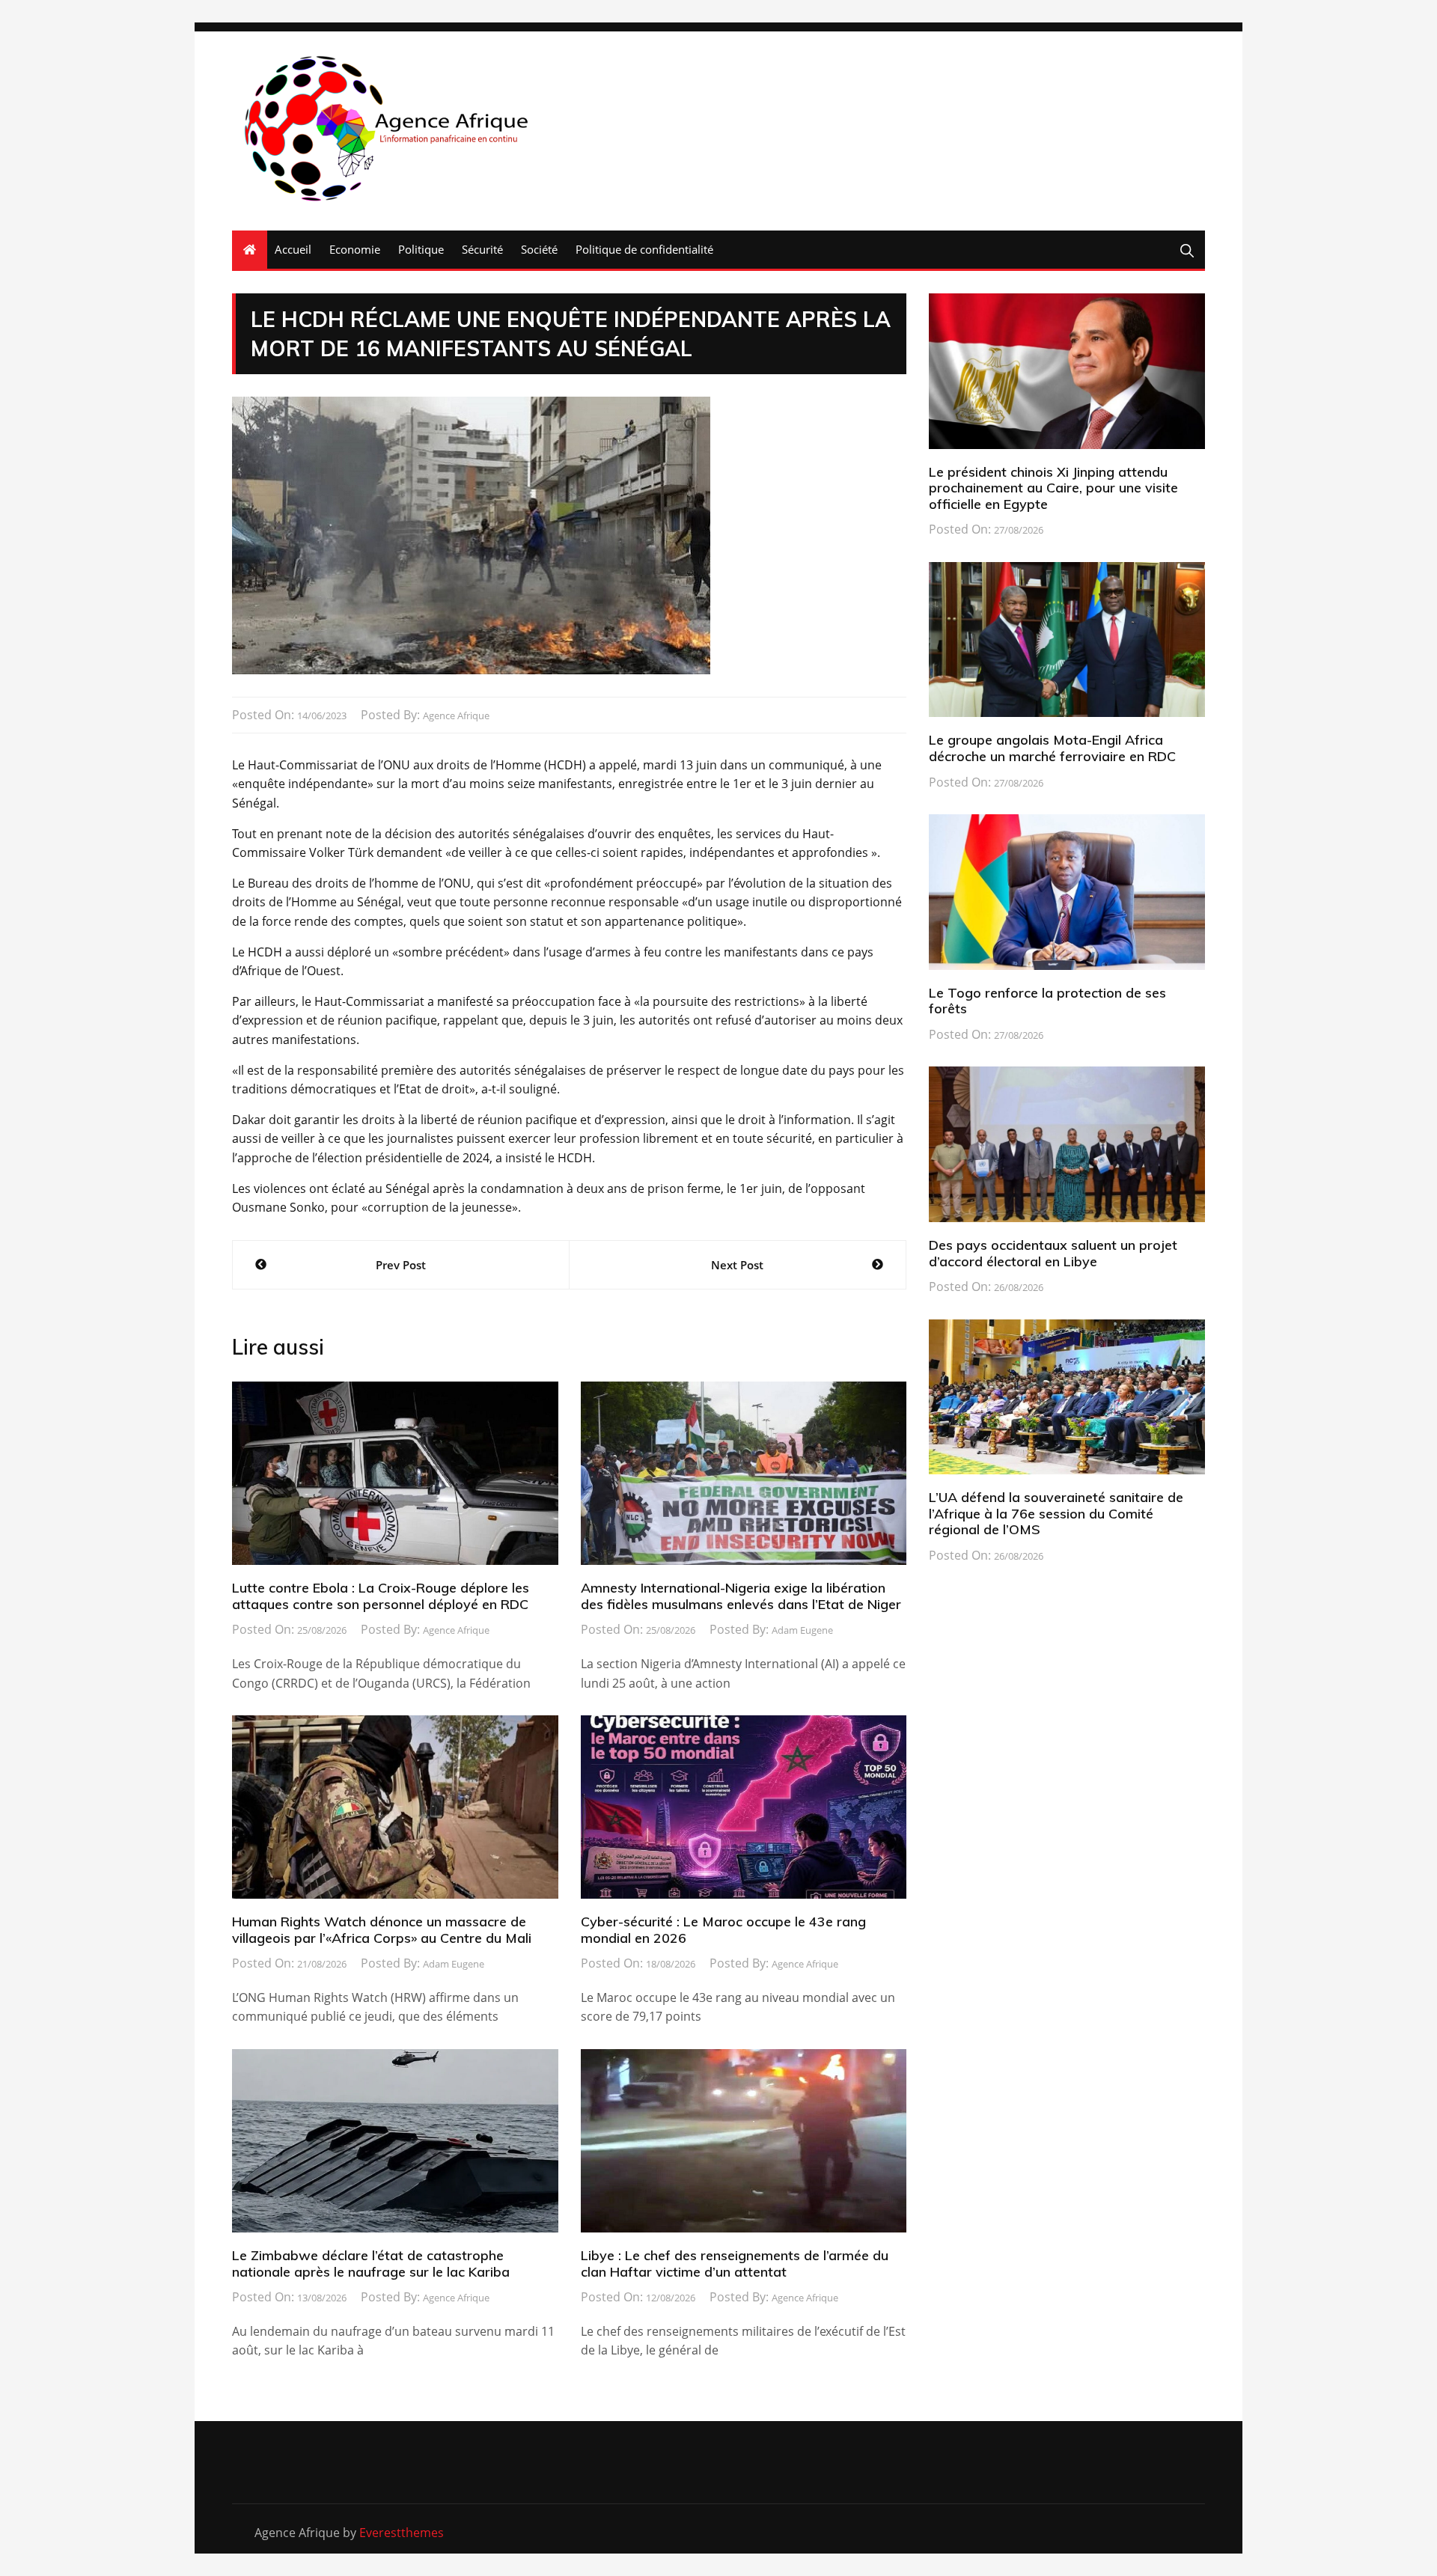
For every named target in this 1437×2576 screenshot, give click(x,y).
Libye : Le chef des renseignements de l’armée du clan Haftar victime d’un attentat (735, 2264)
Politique (421, 249)
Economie (355, 249)
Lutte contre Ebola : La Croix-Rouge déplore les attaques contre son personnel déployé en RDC (381, 1596)
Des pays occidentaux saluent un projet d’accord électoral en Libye (1053, 1253)
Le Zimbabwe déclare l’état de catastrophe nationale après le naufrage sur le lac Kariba (371, 2264)
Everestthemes (402, 2533)
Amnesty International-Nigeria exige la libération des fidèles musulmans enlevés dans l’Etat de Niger (741, 1596)
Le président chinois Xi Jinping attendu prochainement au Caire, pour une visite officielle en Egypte (1053, 488)
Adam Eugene (802, 1630)
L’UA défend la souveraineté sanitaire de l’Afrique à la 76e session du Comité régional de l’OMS (1056, 1513)
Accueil (293, 249)
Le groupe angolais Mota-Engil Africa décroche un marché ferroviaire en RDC (1052, 748)
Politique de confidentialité (644, 249)
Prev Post (401, 1265)
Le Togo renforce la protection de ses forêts (1047, 1001)
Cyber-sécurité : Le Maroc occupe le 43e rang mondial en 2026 (723, 1930)
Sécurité (482, 249)
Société (539, 249)
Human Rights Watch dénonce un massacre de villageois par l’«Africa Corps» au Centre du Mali (382, 1930)
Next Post (737, 1265)
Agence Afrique (456, 715)
